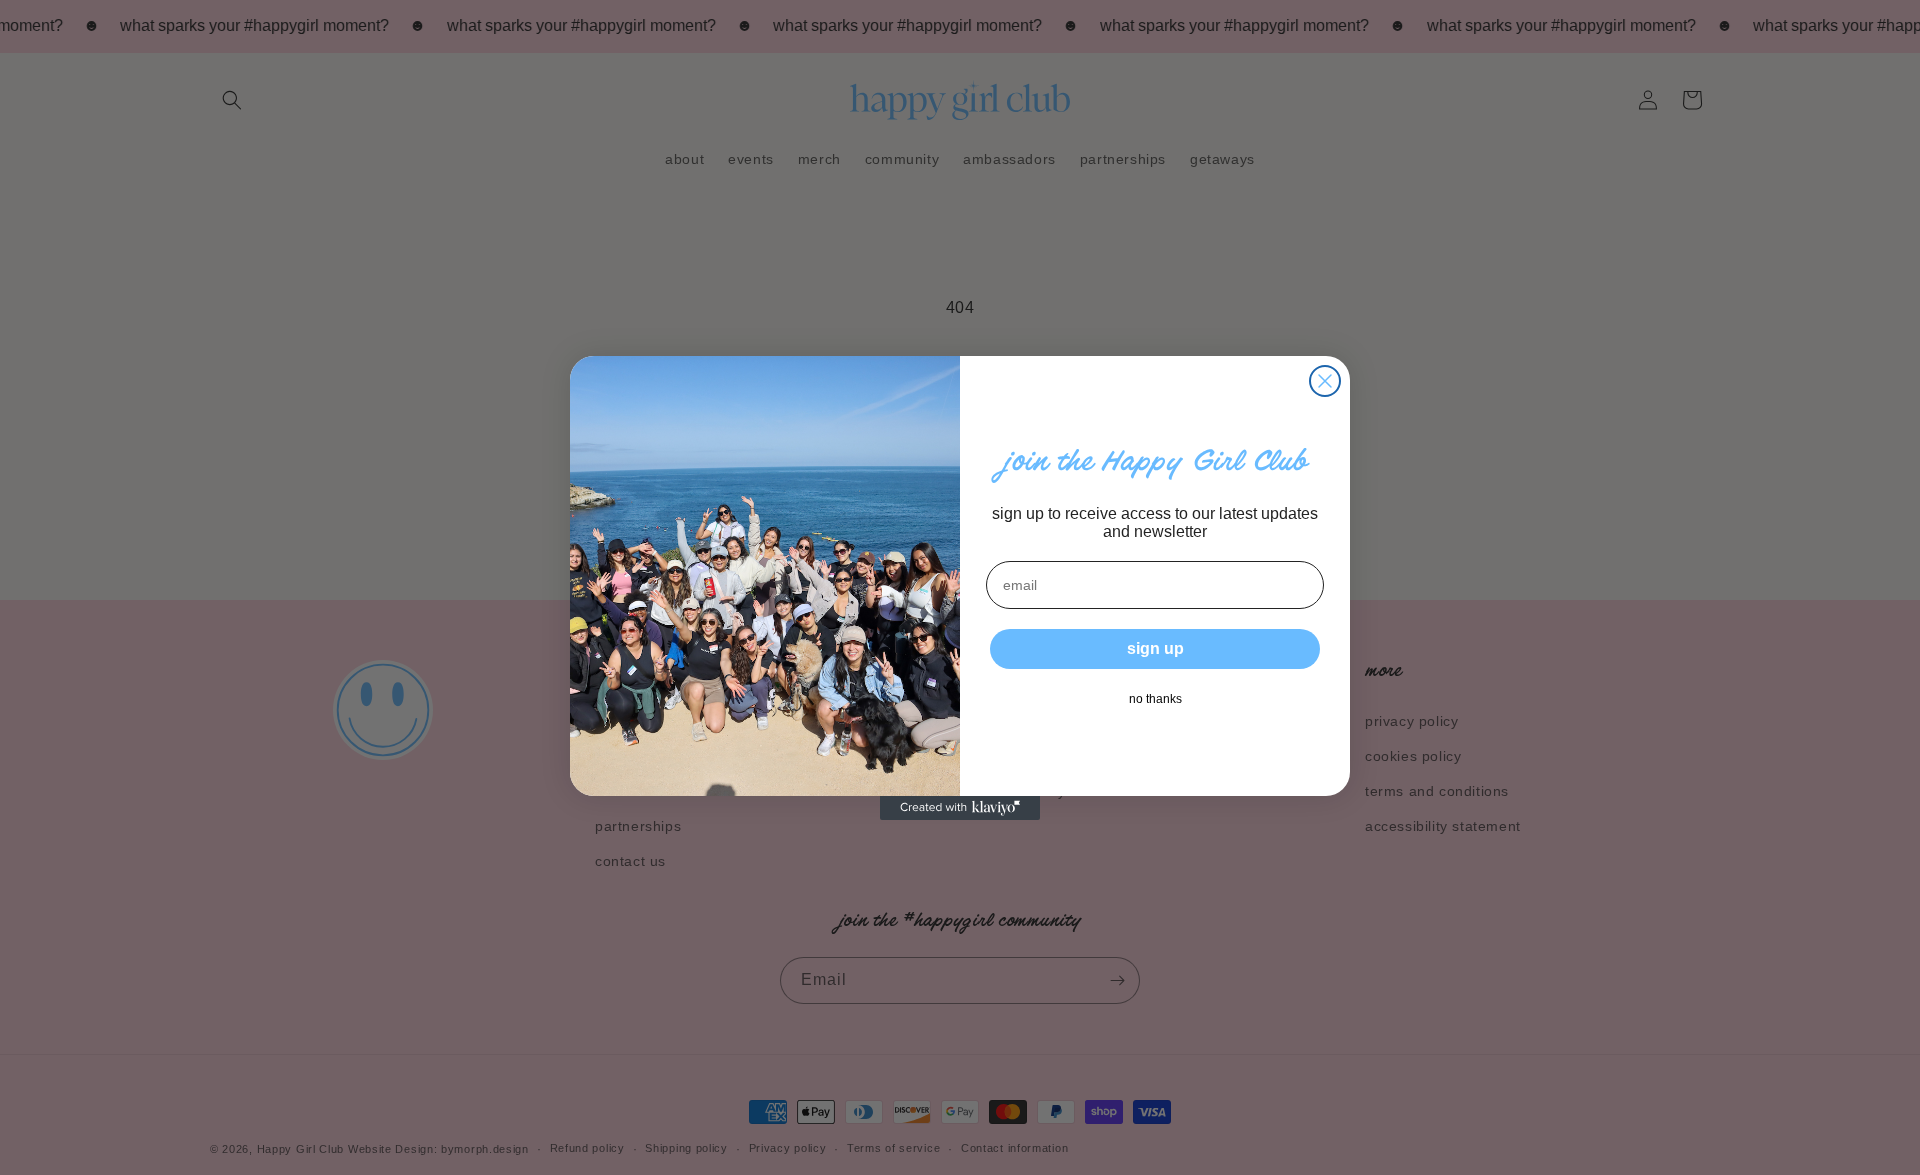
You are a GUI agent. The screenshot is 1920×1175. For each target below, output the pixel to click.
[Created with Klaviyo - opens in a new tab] (960, 808)
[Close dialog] (1325, 381)
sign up (1155, 648)
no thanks (1155, 699)
